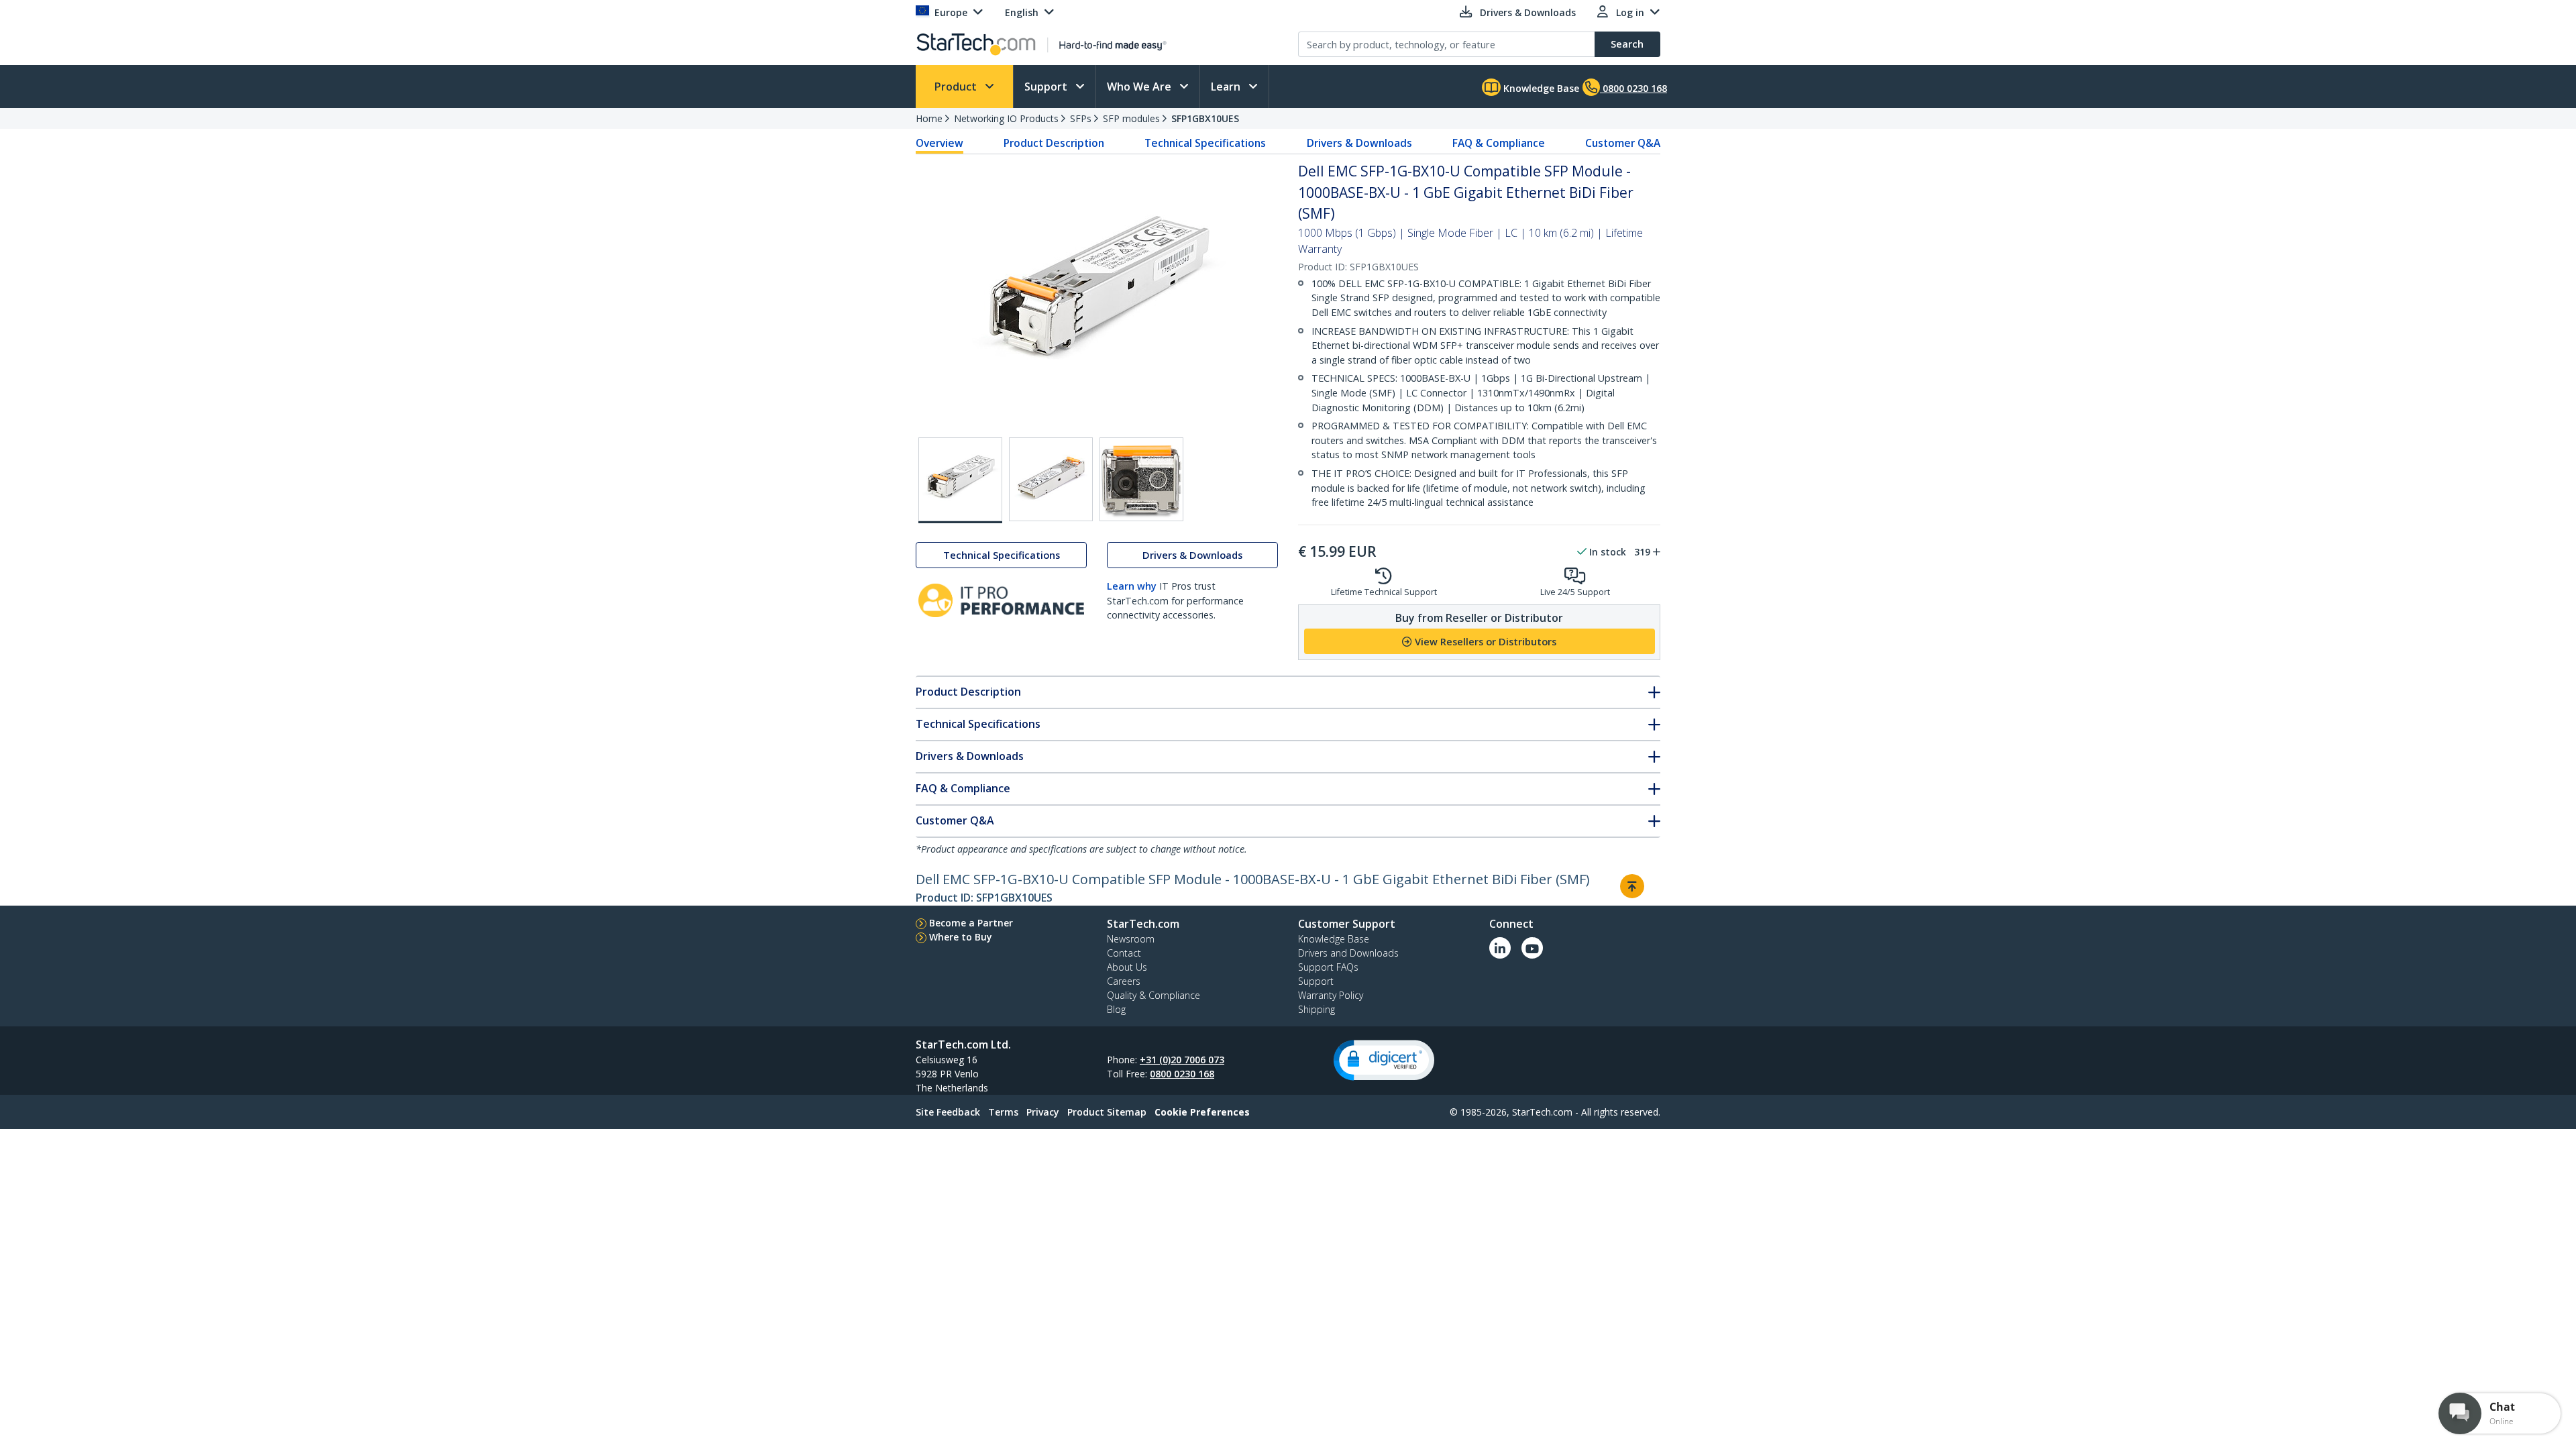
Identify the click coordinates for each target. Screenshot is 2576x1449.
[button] (1384, 1060)
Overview (940, 143)
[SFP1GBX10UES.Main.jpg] (960, 480)
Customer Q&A (1623, 143)
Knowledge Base (1540, 88)
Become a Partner (971, 923)
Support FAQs (1328, 967)
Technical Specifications (1205, 143)
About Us (1127, 967)
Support (1047, 87)
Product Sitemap (1107, 1112)
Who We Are (1140, 87)
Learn (1227, 87)
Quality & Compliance (1153, 995)
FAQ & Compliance (1499, 143)
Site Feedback (948, 1112)
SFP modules (1131, 118)
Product (957, 87)
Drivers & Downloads (1359, 143)
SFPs (1081, 118)
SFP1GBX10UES (1205, 118)
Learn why (1132, 586)
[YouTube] (1532, 948)
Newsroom (1131, 939)
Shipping (1317, 1009)
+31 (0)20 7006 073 (1182, 1060)
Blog (1116, 1009)
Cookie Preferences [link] (1202, 1112)
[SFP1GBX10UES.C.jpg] (1141, 479)
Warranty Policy (1331, 995)
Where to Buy (961, 937)
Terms (1003, 1112)
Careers (1124, 981)
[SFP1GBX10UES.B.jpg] (1051, 479)
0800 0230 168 (1182, 1074)
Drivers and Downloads (1348, 953)
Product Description (1054, 143)
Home (929, 118)
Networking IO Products (1006, 118)
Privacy (1043, 1112)
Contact (1124, 953)
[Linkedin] (1500, 948)
